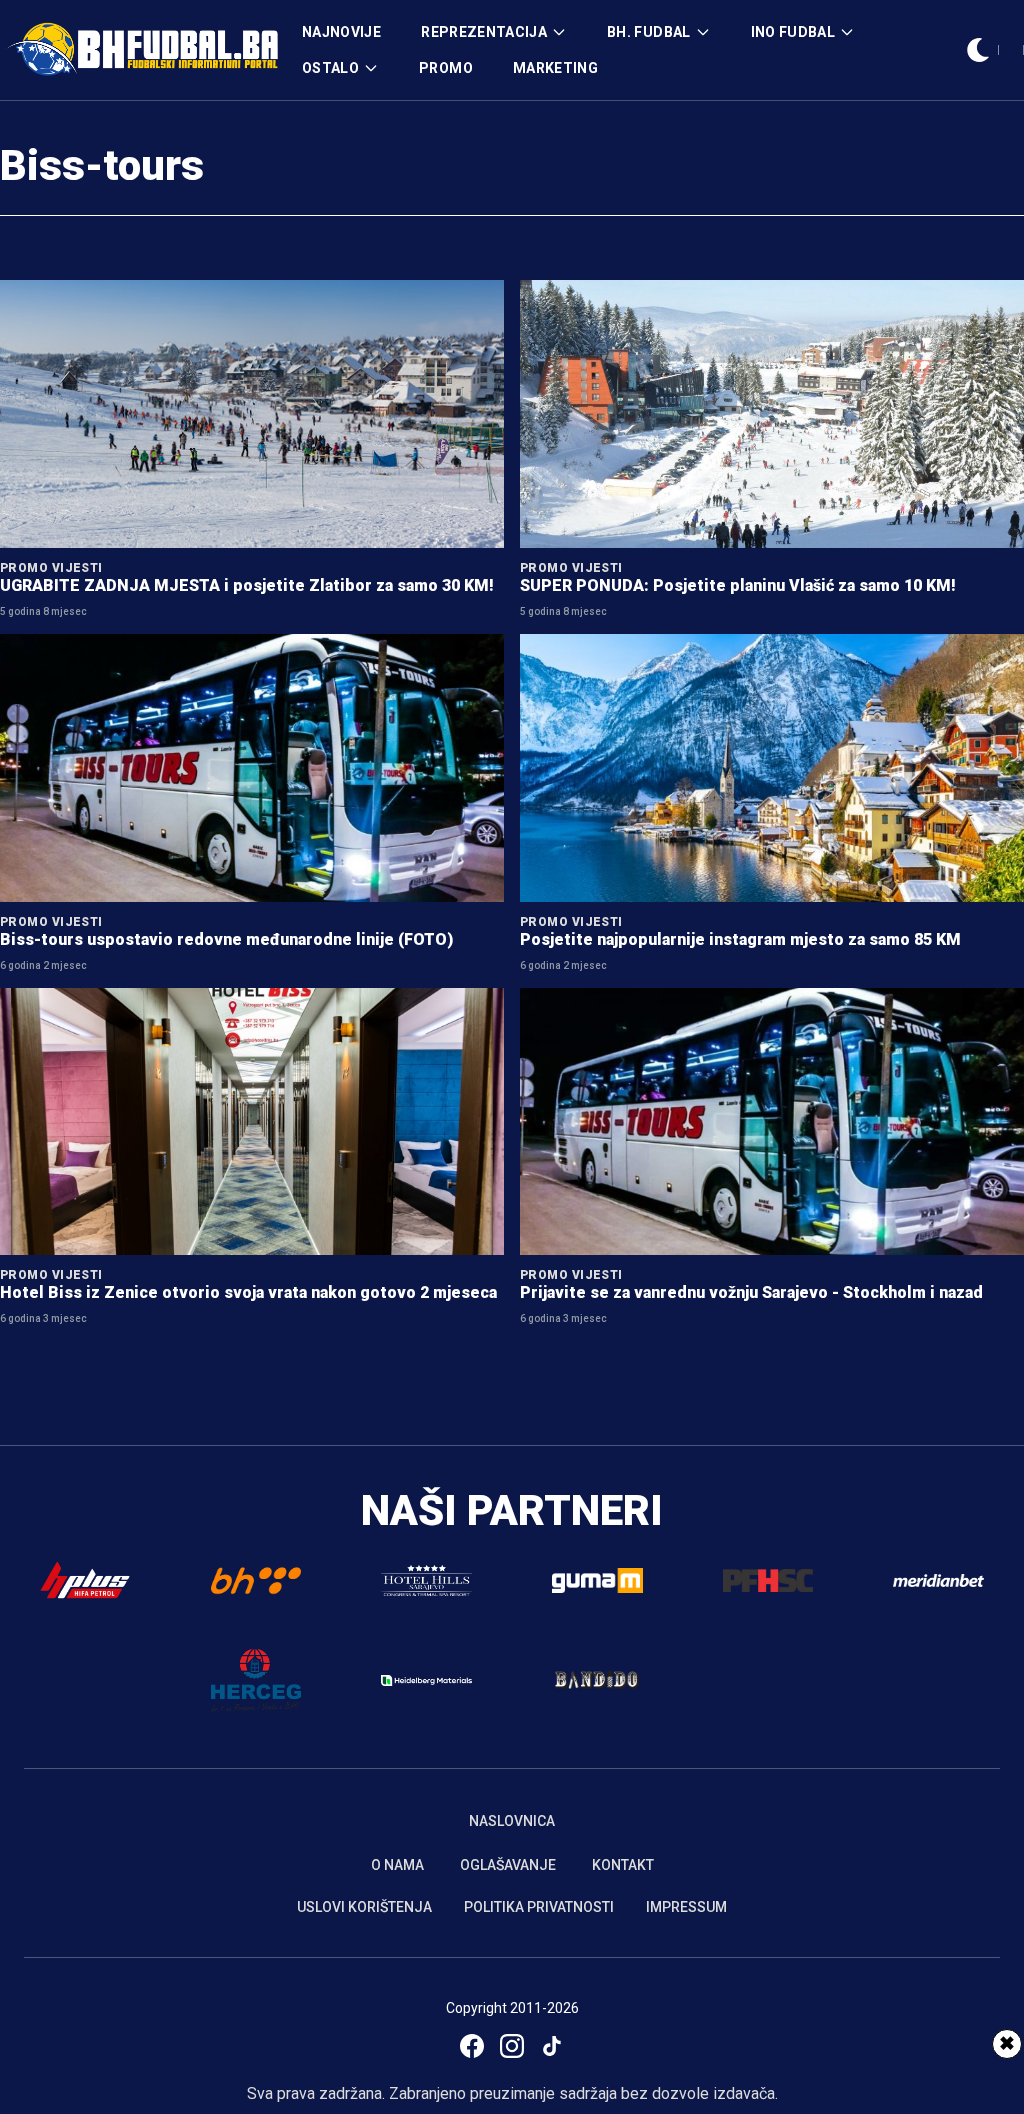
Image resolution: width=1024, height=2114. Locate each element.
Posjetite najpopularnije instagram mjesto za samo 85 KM (740, 939)
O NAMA (397, 1865)
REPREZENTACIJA (484, 32)
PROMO (446, 68)
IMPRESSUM (686, 1907)
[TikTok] (552, 2046)
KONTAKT (623, 1865)
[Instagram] (512, 2046)
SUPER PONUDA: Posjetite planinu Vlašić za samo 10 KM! (738, 585)
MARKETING (555, 68)
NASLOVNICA (512, 1821)
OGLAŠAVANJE (508, 1865)
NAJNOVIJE (341, 32)
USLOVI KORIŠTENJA (364, 1907)
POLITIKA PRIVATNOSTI (539, 1907)
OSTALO (330, 68)
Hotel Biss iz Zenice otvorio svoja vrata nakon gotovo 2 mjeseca (248, 1292)
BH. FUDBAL (649, 32)
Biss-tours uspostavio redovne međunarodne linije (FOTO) (226, 939)
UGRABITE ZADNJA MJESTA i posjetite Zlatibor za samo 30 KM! (247, 585)
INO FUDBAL (793, 32)
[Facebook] (472, 2046)
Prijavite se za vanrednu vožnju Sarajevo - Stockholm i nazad (751, 1292)
